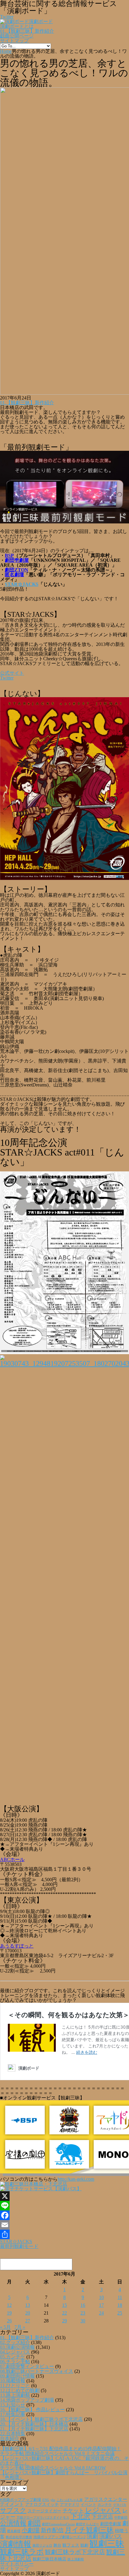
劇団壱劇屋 (17, 560)
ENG (46, 2500)
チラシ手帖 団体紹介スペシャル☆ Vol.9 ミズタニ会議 (57, 2453)
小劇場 (31, 2530)
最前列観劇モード (19, 2246)
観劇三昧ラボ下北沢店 (75, 2552)
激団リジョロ (42, 2545)
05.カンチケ (13, 2357)
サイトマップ (14, 41)
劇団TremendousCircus (58, 2524)
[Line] (64, 2206)
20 (28, 2313)
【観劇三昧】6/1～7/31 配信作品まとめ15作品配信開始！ (61, 2449)
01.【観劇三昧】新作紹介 (27, 31)
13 (28, 2305)
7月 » (20, 2327)
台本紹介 (10, 2438)
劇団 (34, 2523)
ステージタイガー (44, 2511)
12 (9, 2305)
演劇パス (111, 2536)
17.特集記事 (13, 2414)
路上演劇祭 (76, 2559)
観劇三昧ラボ (22, 2552)
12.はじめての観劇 (20, 2390)
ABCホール (12, 1859)
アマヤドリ (70, 2504)
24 (101, 2313)
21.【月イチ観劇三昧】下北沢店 (34, 2429)
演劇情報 (16, 2544)
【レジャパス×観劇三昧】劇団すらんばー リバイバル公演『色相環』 (64, 2475)
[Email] (64, 2225)
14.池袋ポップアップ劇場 (27, 2400)
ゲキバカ (120, 2505)
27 (28, 2321)
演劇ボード (41, 21)
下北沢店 (102, 2517)
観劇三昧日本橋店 (49, 2559)
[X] (64, 2196)
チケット (73, 2511)
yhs (53, 2500)
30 (83, 2321)
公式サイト (12, 673)
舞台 (57, 2545)
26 (9, 2321)
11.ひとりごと (15, 2386)
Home (6, 51)
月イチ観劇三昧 (89, 2530)
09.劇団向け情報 (17, 2376)
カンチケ (105, 2505)
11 (120, 2297)
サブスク (13, 2510)
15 (64, 2305)
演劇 (92, 2536)
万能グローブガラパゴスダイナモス (43, 2518)
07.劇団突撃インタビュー (27, 2366)
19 (9, 2313)
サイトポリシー (17, 2564)
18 (120, 2305)
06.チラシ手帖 (15, 2362)
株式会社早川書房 (19, 2537)
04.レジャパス (15, 2352)
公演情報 (13, 2523)
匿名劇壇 (14, 575)
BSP (9, 555)
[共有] (64, 2234)
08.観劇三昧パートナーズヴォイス (37, 2371)
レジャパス (103, 2510)
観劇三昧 (107, 2544)
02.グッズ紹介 (15, 2342)
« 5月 (5, 2327)
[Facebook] (64, 2215)
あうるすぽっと (17, 1946)
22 (64, 2313)
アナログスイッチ (42, 2504)
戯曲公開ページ (17, 36)
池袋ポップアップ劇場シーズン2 (59, 2537)
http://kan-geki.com (76, 2179)
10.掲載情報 (13, 2381)
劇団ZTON (16, 570)
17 (101, 2305)
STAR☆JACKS (22, 584)
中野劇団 (121, 2518)
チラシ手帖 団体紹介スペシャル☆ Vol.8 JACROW (53, 2468)
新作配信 (52, 2530)
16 (83, 2305)
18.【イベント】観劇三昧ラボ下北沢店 (41, 2419)
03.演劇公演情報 (17, 2347)
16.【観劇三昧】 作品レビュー (32, 2410)
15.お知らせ (13, 2405)
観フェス (71, 2545)
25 (120, 2313)
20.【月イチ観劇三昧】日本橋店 (34, 2424)
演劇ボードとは (17, 26)
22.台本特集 (13, 2434)
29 (64, 2321)
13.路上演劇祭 (15, 2395)
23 (83, 2313)
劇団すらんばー (87, 2524)
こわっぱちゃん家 (70, 2500)
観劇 (84, 2545)
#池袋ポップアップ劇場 (21, 2500)
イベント (88, 2505)
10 (101, 2297)
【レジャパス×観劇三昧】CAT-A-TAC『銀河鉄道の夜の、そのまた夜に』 (64, 2461)
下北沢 (80, 2517)
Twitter (7, 678)
